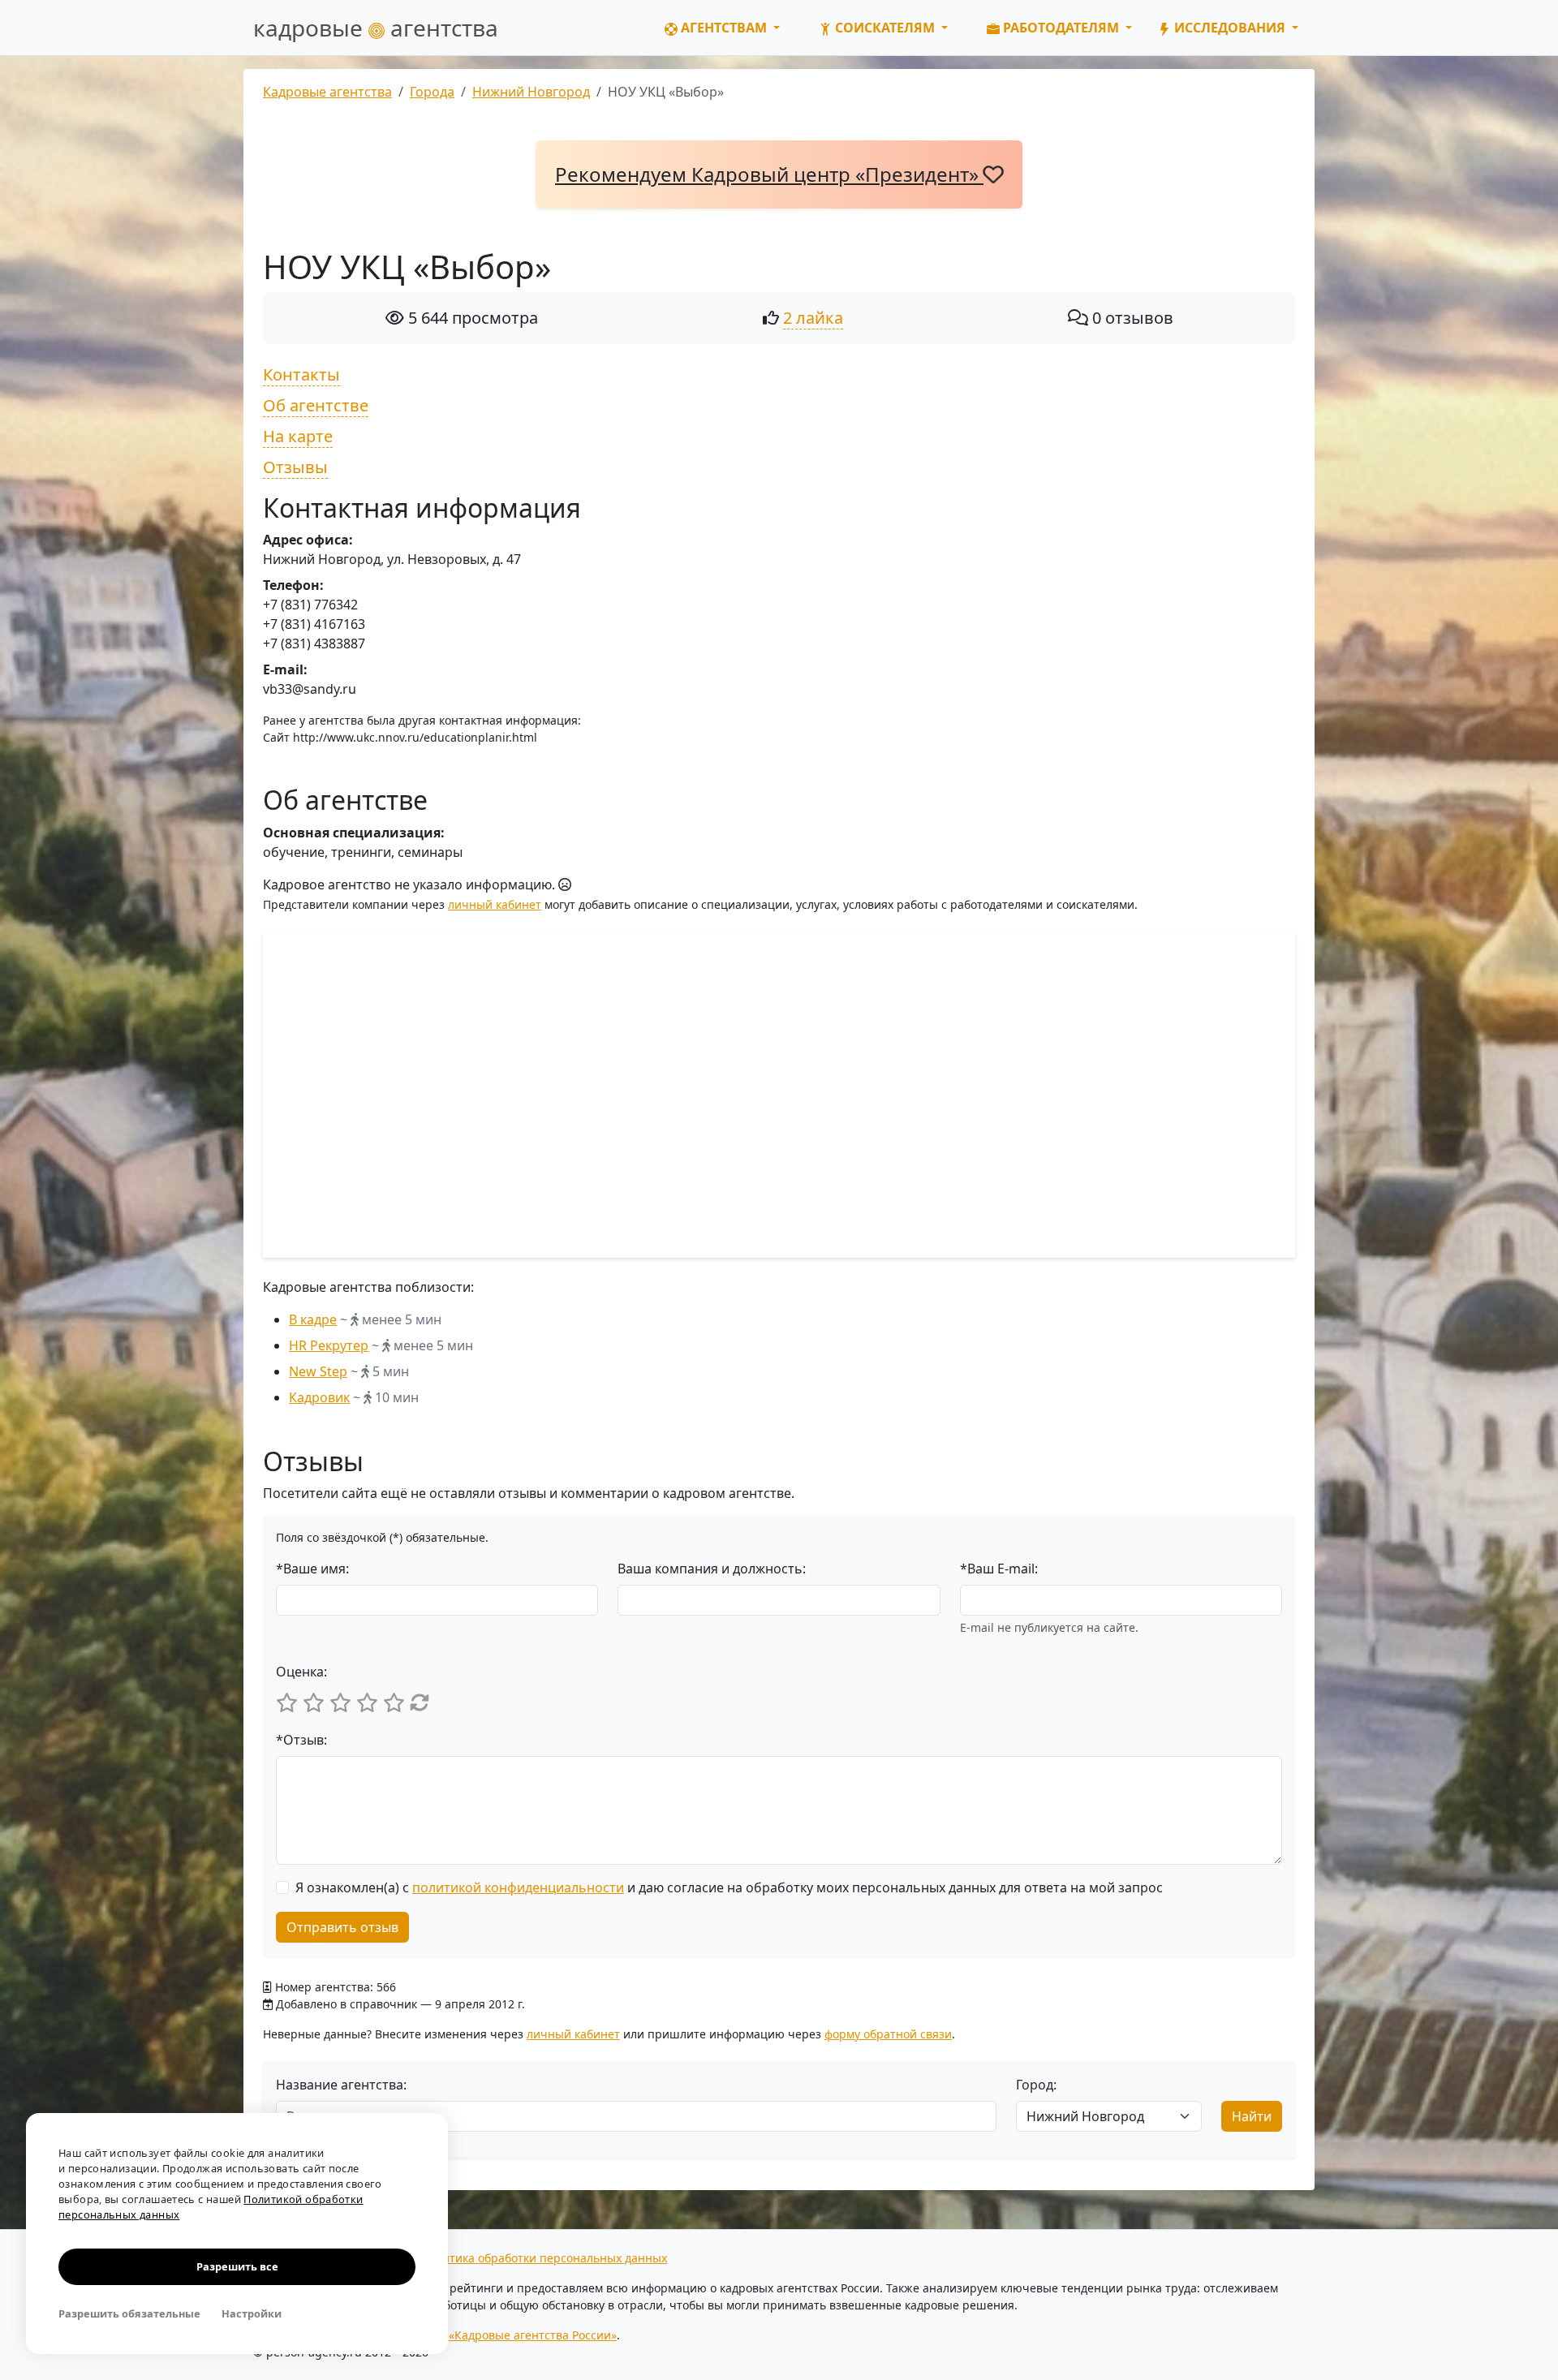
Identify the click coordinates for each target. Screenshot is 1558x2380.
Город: (1036, 2085)
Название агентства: (341, 2085)
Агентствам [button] (724, 28)
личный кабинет (495, 904)
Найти (1252, 2116)
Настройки (252, 2313)
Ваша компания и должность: (712, 1569)
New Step (318, 1371)
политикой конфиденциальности (518, 1887)
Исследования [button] (1230, 28)
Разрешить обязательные (129, 2313)
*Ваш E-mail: (999, 1569)
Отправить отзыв (342, 1927)
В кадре (313, 1319)
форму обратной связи (888, 2034)
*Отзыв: (301, 1740)
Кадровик (319, 1397)
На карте (298, 436)
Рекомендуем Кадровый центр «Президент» (769, 174)
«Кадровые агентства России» (533, 2335)
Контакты (301, 374)
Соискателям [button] (885, 28)
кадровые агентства (376, 28)
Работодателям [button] (1061, 28)
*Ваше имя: (312, 1569)
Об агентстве (316, 405)
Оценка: (301, 1672)
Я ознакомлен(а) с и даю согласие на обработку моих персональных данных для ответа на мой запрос (729, 1887)
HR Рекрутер (329, 1345)
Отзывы (295, 467)
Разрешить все (237, 2266)
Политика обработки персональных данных (544, 2258)
